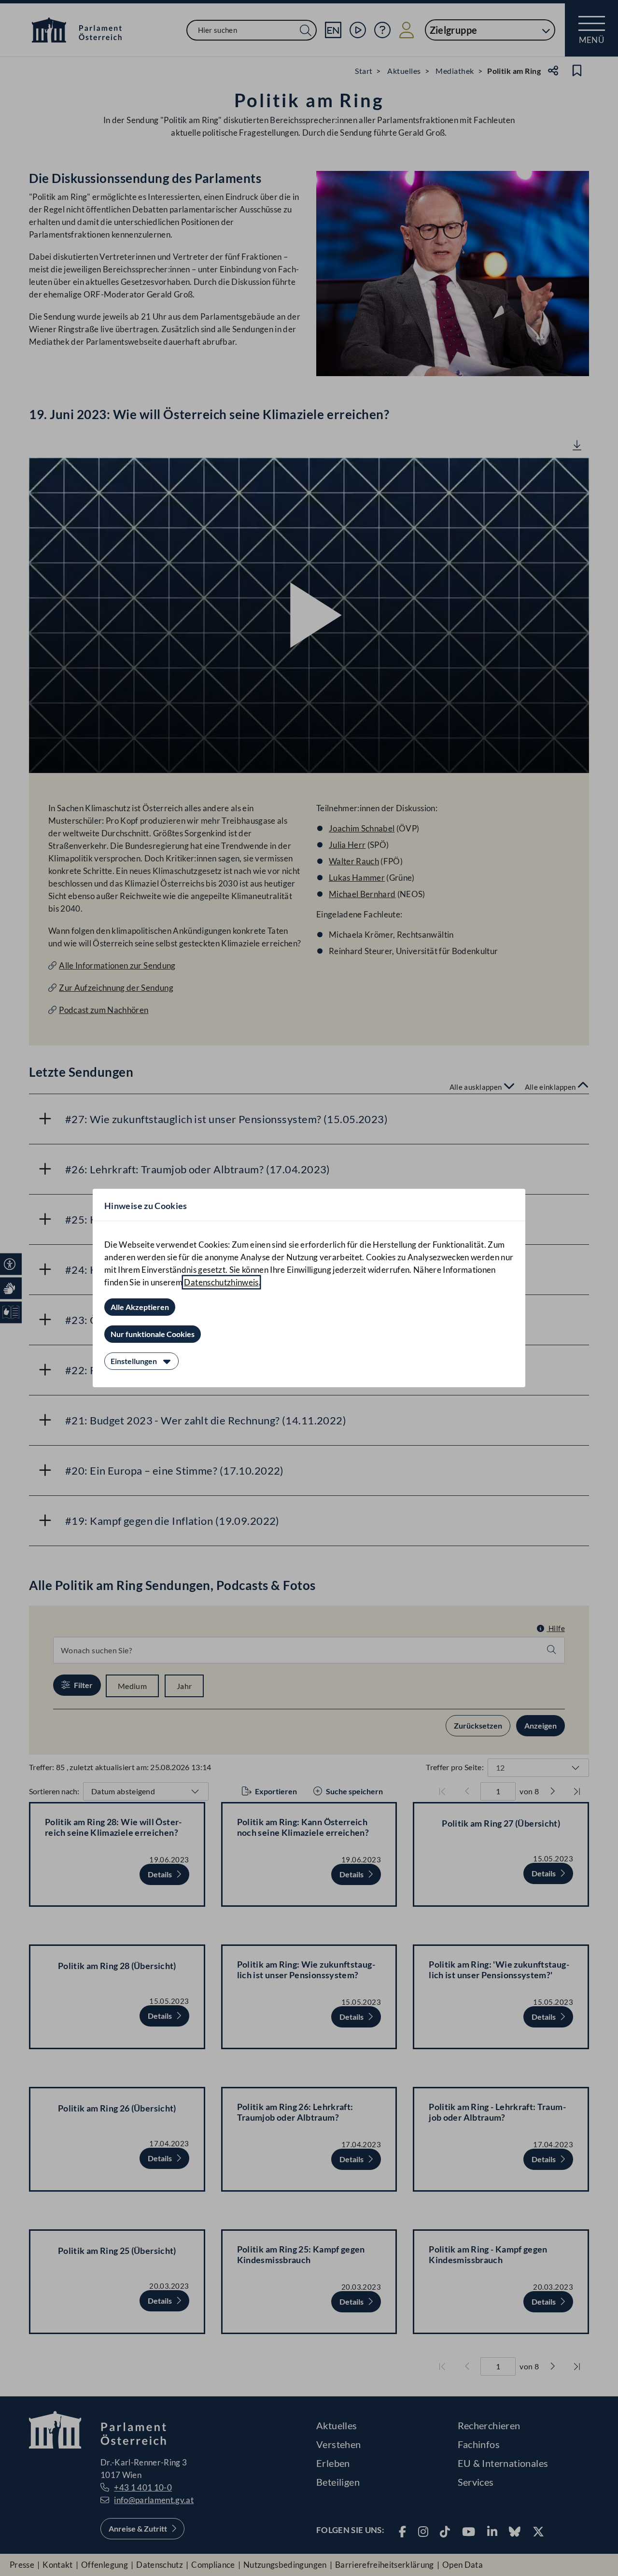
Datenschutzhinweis (221, 1282)
